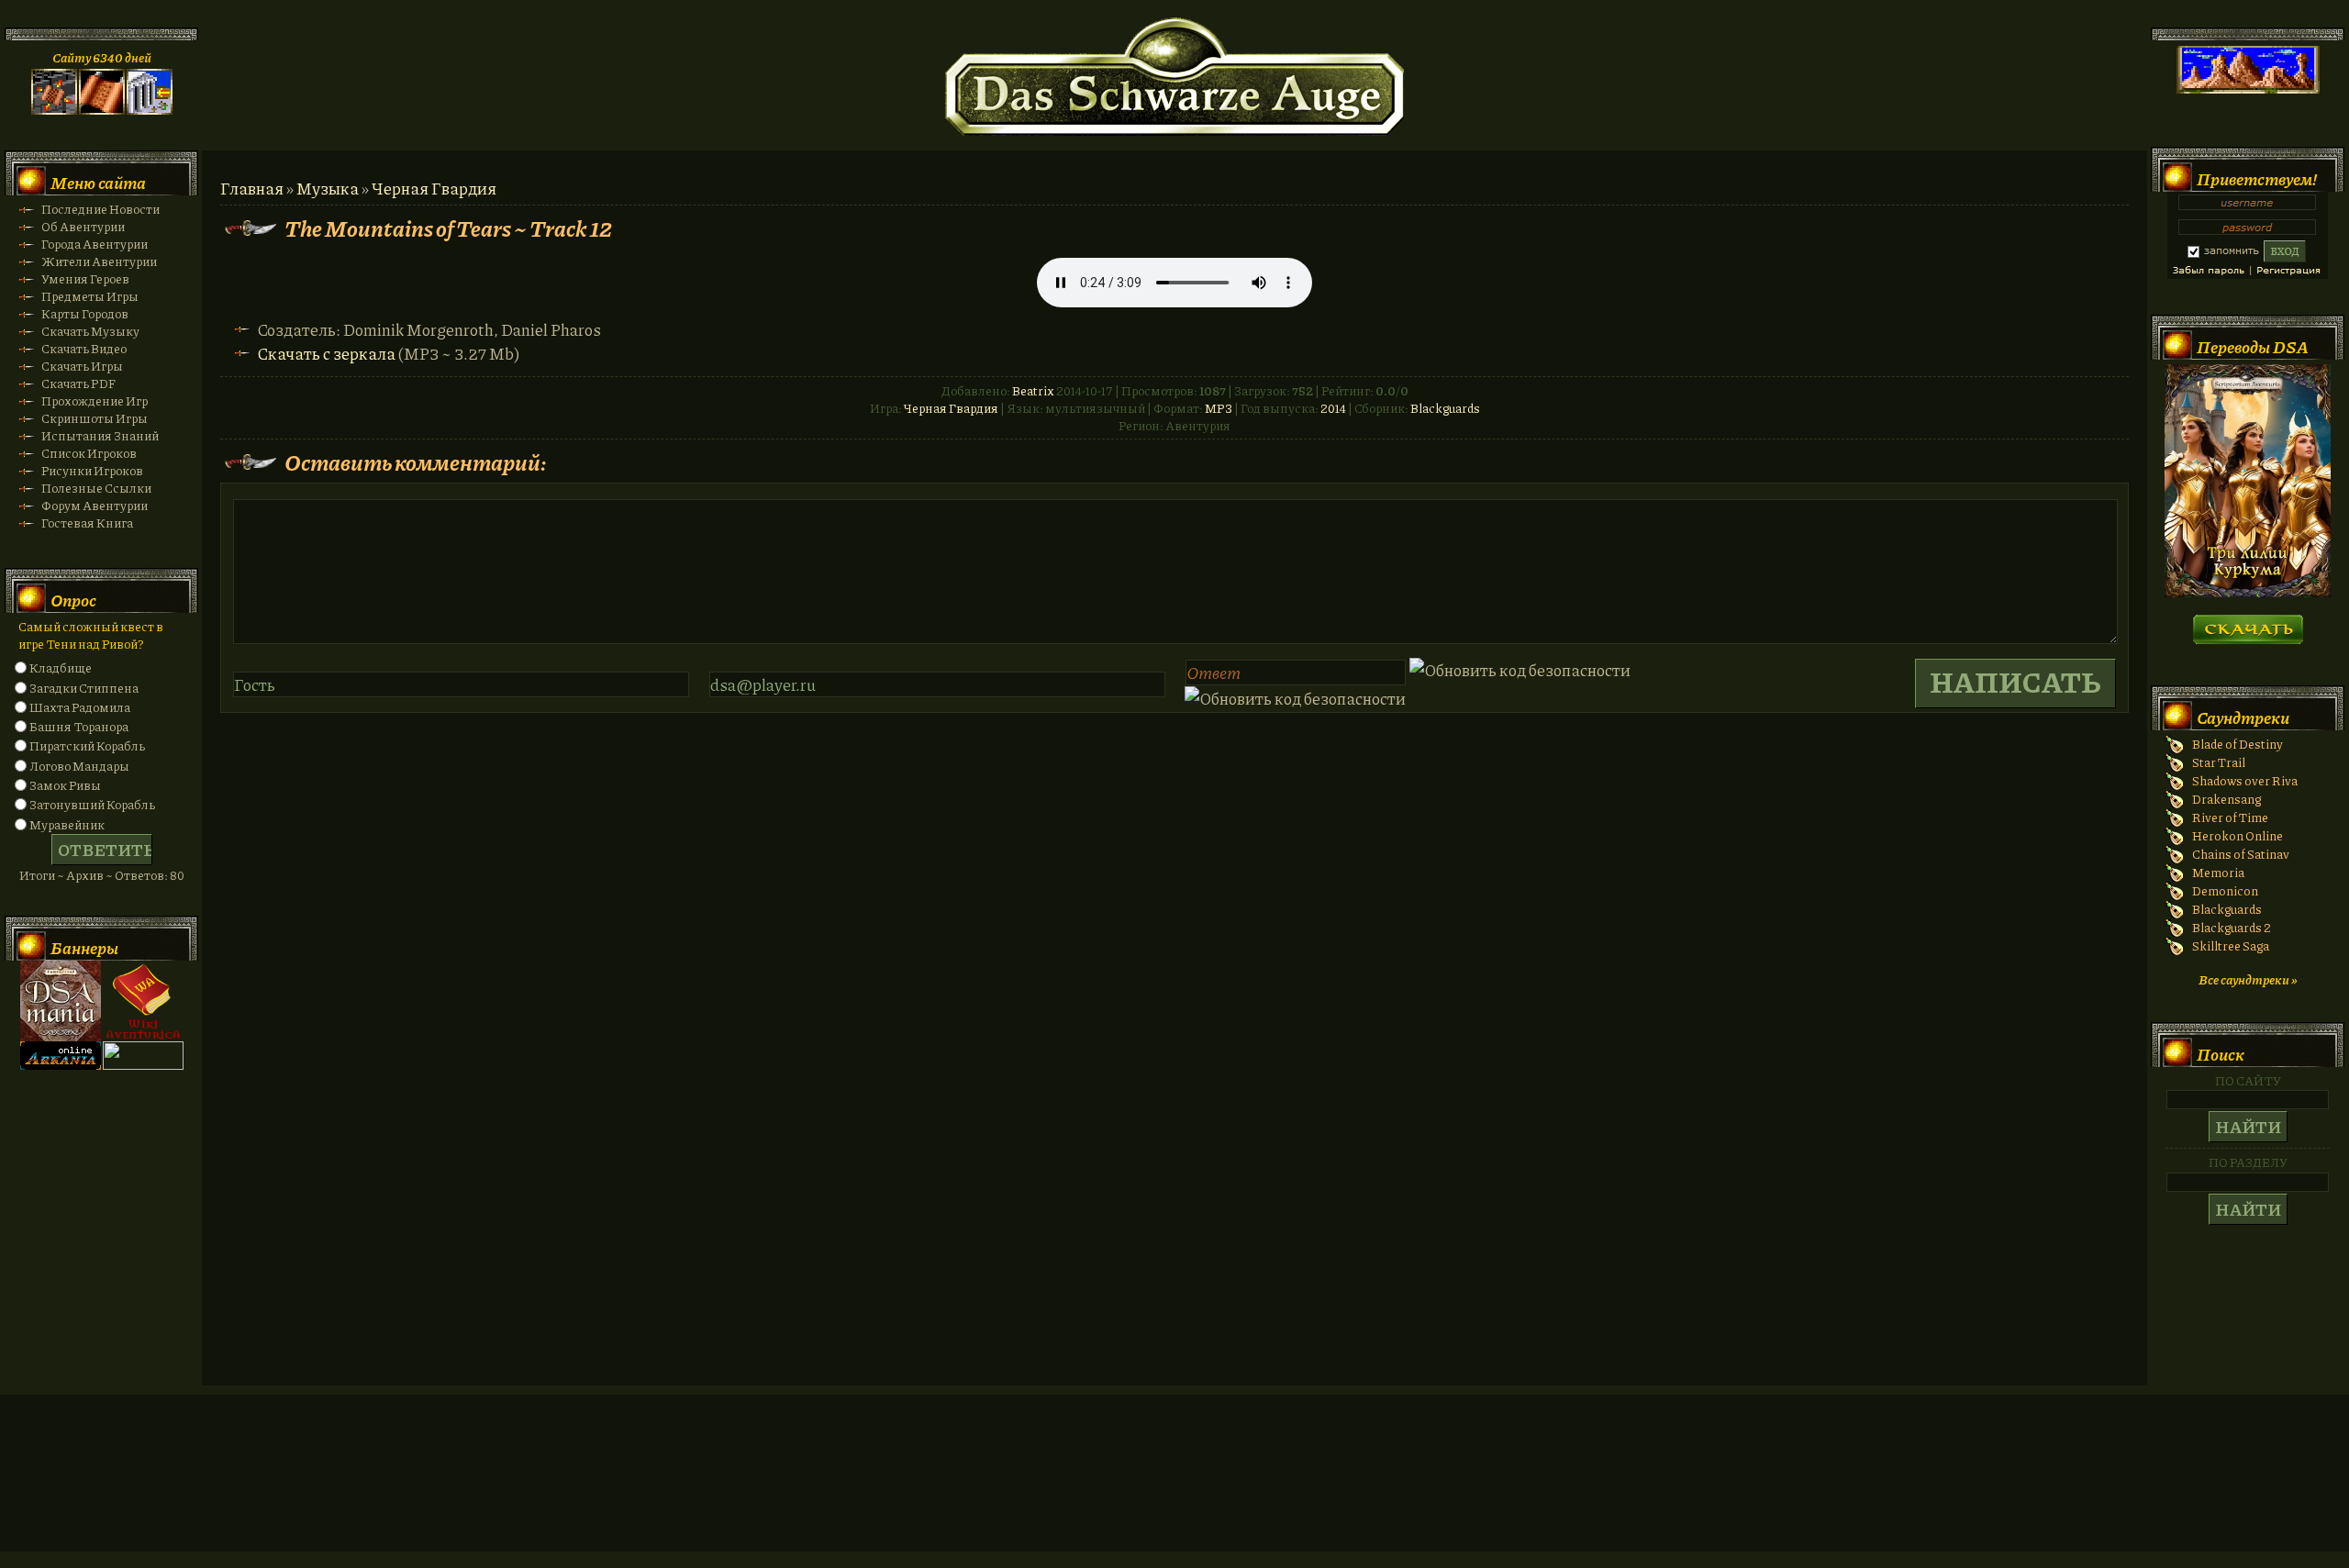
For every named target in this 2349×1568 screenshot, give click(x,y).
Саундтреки (2243, 717)
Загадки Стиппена (84, 688)
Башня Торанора (79, 726)
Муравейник (67, 824)
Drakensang (2227, 799)
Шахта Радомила (80, 707)
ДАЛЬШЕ (2248, 623)
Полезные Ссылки (96, 488)
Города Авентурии (95, 244)
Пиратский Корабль (87, 745)
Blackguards (1445, 408)
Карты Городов (85, 313)
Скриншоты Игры (95, 418)
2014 (1333, 408)
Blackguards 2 (2232, 927)
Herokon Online (2238, 835)
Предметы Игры (90, 296)
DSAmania (61, 1001)
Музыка (328, 188)
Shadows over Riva (2245, 780)
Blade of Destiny (2238, 744)
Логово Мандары (79, 766)
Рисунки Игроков (92, 470)
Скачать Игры (82, 366)
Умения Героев (85, 278)
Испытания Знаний (100, 435)
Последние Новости (100, 209)
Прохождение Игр (95, 400)
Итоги (37, 875)
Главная (252, 188)
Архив (85, 875)
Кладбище (61, 667)
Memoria (2218, 872)
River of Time (2230, 817)
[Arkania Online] (61, 1065)
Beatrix (1033, 390)
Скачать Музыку (90, 331)
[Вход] (150, 110)
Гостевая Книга (87, 523)
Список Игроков (89, 453)
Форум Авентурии (95, 505)
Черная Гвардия (434, 188)
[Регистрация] (102, 110)
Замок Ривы (65, 785)
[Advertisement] (1174, 1491)
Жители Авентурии (99, 261)
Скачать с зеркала (326, 353)
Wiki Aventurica (143, 1001)
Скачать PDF (78, 383)
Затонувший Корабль (92, 804)
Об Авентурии (83, 226)
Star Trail (2219, 762)
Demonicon (2225, 890)
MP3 (1219, 408)
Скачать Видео (84, 348)
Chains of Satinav (2241, 854)
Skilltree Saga (2231, 945)
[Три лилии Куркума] (2248, 592)
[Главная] (54, 110)
